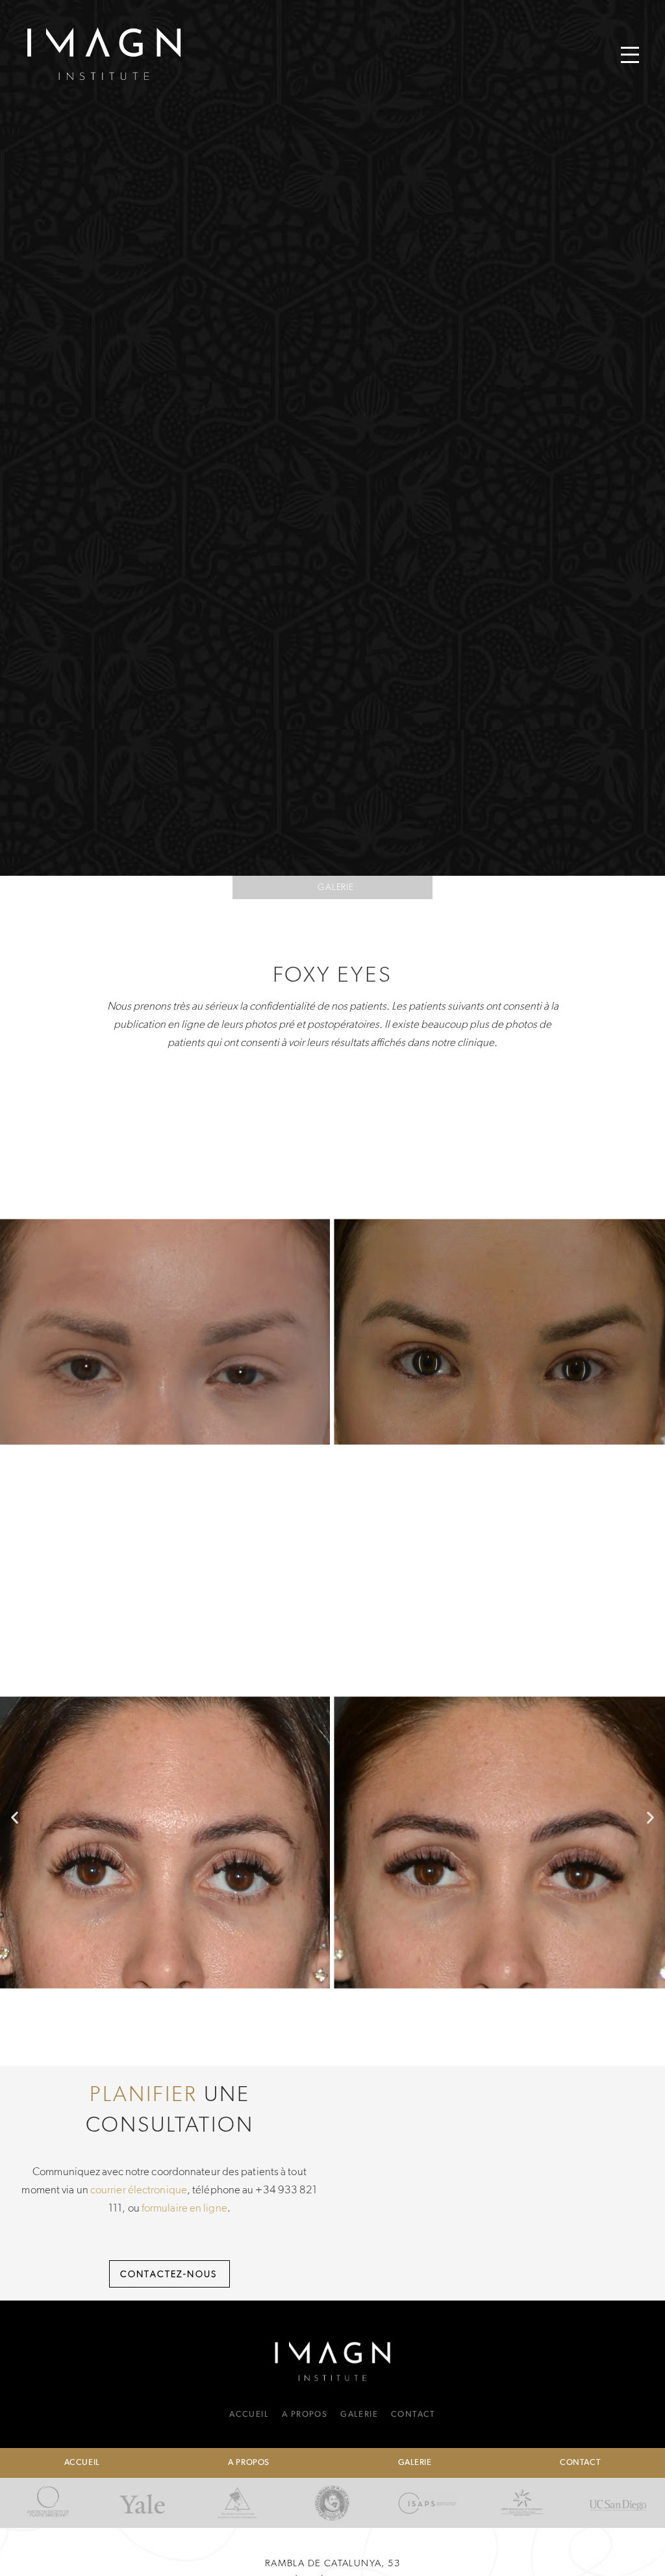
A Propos (305, 2415)
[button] (630, 55)
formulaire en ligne (184, 2208)
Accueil (249, 2415)
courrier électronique (139, 2189)
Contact (413, 2415)
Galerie (336, 887)
